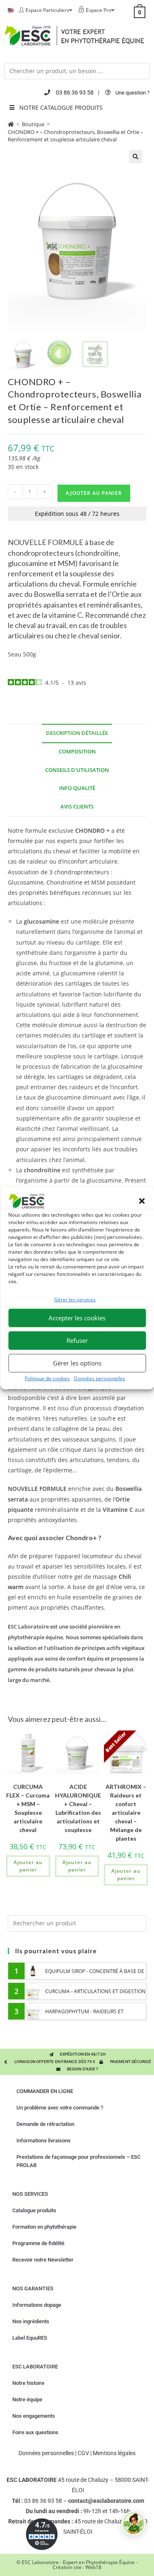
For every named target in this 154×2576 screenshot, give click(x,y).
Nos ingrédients (31, 2321)
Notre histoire (28, 2383)
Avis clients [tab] (77, 807)
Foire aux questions (35, 2432)
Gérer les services (75, 1300)
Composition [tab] (77, 752)
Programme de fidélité (38, 2243)
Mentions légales (114, 2453)
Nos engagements (34, 2416)
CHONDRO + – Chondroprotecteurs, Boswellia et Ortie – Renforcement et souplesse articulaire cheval (76, 136)
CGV (83, 2453)
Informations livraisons (44, 2141)
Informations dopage (37, 2305)
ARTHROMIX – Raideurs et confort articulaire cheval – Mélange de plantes (126, 1812)
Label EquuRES (30, 2338)
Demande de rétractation (45, 2124)
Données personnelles (100, 1378)
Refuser (77, 1340)
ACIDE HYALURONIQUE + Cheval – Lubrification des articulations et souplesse (78, 1808)
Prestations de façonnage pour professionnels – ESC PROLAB (78, 2161)
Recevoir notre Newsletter (43, 2260)
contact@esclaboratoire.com (106, 2501)
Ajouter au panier (94, 493)
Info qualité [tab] (77, 788)
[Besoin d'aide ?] (133, 2523)
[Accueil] (11, 124)
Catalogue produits (34, 2210)
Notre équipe (27, 2399)
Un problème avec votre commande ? (60, 2108)
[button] (142, 1201)
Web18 (93, 2567)
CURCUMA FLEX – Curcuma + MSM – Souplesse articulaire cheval (28, 1808)
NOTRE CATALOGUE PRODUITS (61, 107)
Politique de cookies (47, 1378)
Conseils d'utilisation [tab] (77, 770)
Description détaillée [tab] (77, 733)
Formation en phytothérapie (44, 2227)
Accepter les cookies (77, 1318)
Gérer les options (77, 1363)
